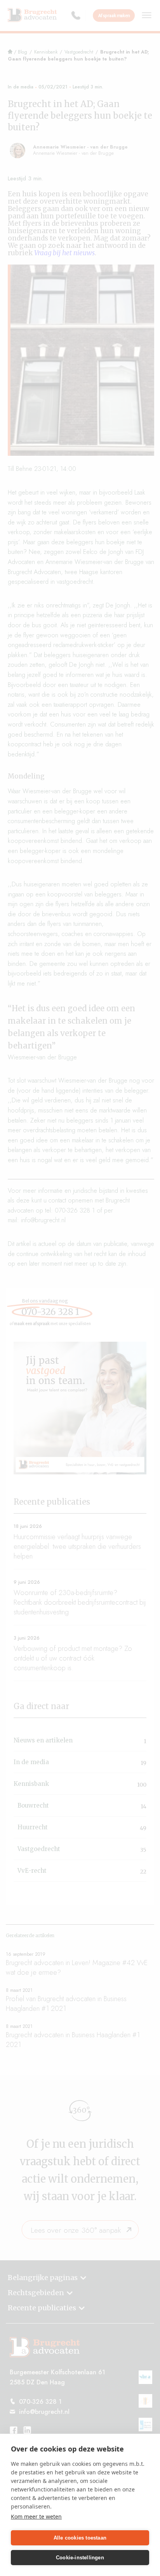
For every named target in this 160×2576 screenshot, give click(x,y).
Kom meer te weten (36, 2516)
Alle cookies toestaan (80, 2538)
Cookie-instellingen (80, 2558)
